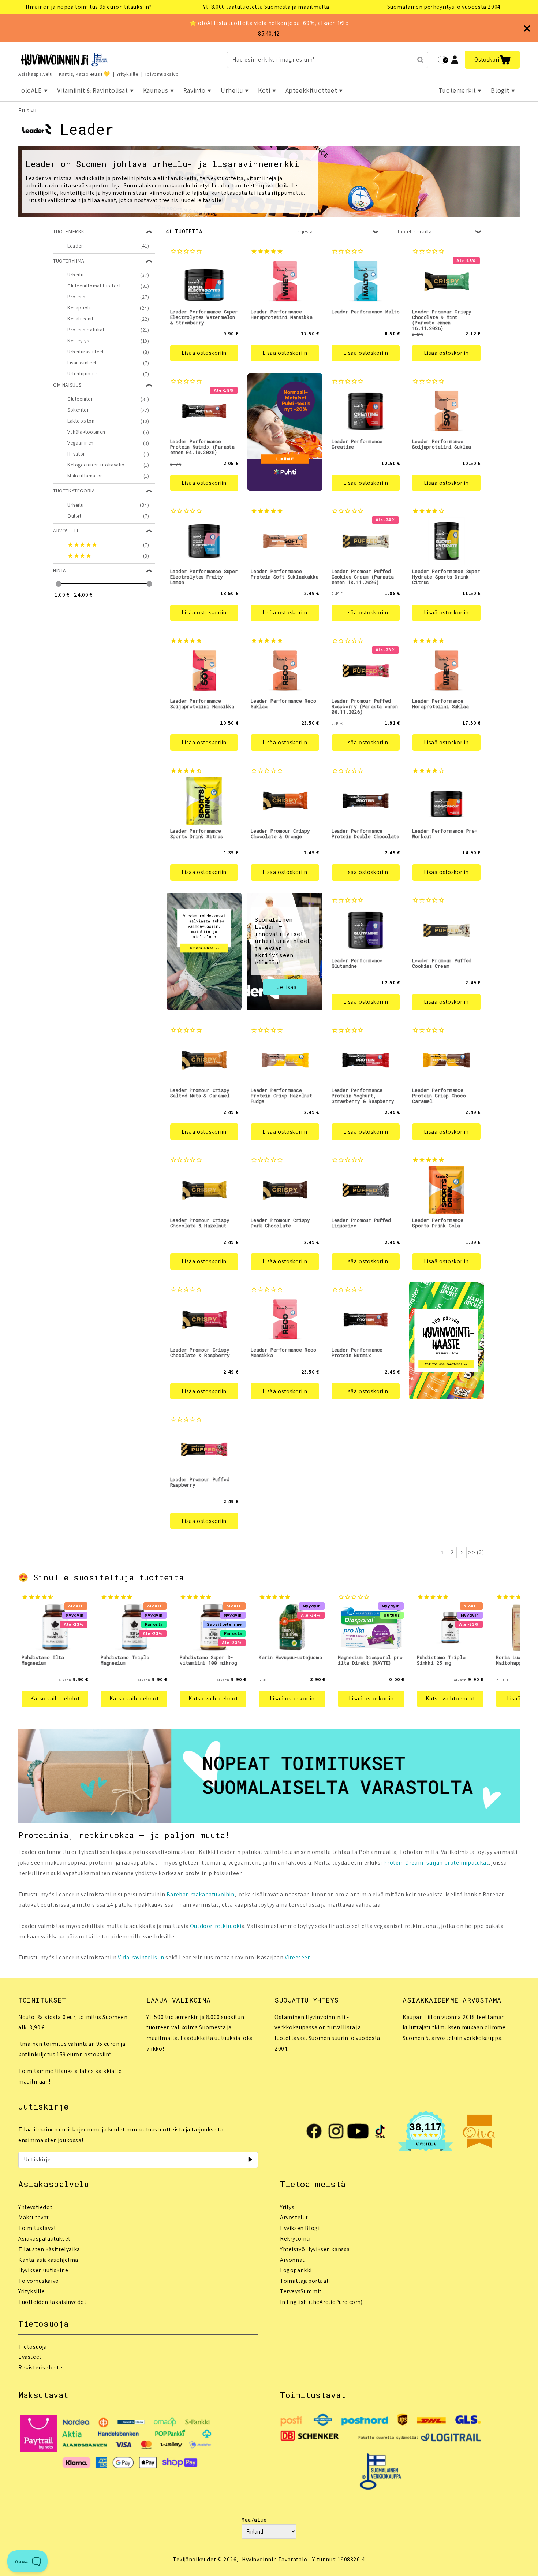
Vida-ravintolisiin (141, 1957)
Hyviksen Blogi (300, 2228)
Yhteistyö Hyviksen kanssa (315, 2249)
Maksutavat (34, 2217)
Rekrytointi (295, 2239)
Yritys (287, 2207)
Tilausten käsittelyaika (49, 2249)
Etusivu (27, 110)
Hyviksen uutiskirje (43, 2270)
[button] (492, 60)
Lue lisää (285, 987)
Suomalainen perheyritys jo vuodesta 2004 (444, 7)
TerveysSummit (301, 2291)
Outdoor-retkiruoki (216, 1926)
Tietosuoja (33, 2347)
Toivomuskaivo (162, 74)
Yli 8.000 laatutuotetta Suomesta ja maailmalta (266, 7)
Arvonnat (292, 2260)
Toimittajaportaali (305, 2281)
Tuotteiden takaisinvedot (52, 2302)
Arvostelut (294, 2217)
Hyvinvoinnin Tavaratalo (275, 2559)
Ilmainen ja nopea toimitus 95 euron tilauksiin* (89, 7)
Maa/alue (254, 2520)
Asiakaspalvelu (35, 74)
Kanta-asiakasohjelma (48, 2260)
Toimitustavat (37, 2228)
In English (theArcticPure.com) (321, 2302)
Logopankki (296, 2270)
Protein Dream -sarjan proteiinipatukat (436, 1863)
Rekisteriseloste (40, 2367)
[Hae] (420, 60)
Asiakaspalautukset (44, 2239)
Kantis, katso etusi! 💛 (85, 74)
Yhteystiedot (35, 2207)
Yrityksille (127, 74)
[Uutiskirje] (250, 2160)
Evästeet (30, 2357)
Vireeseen (298, 1957)
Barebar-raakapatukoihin (201, 1894)
